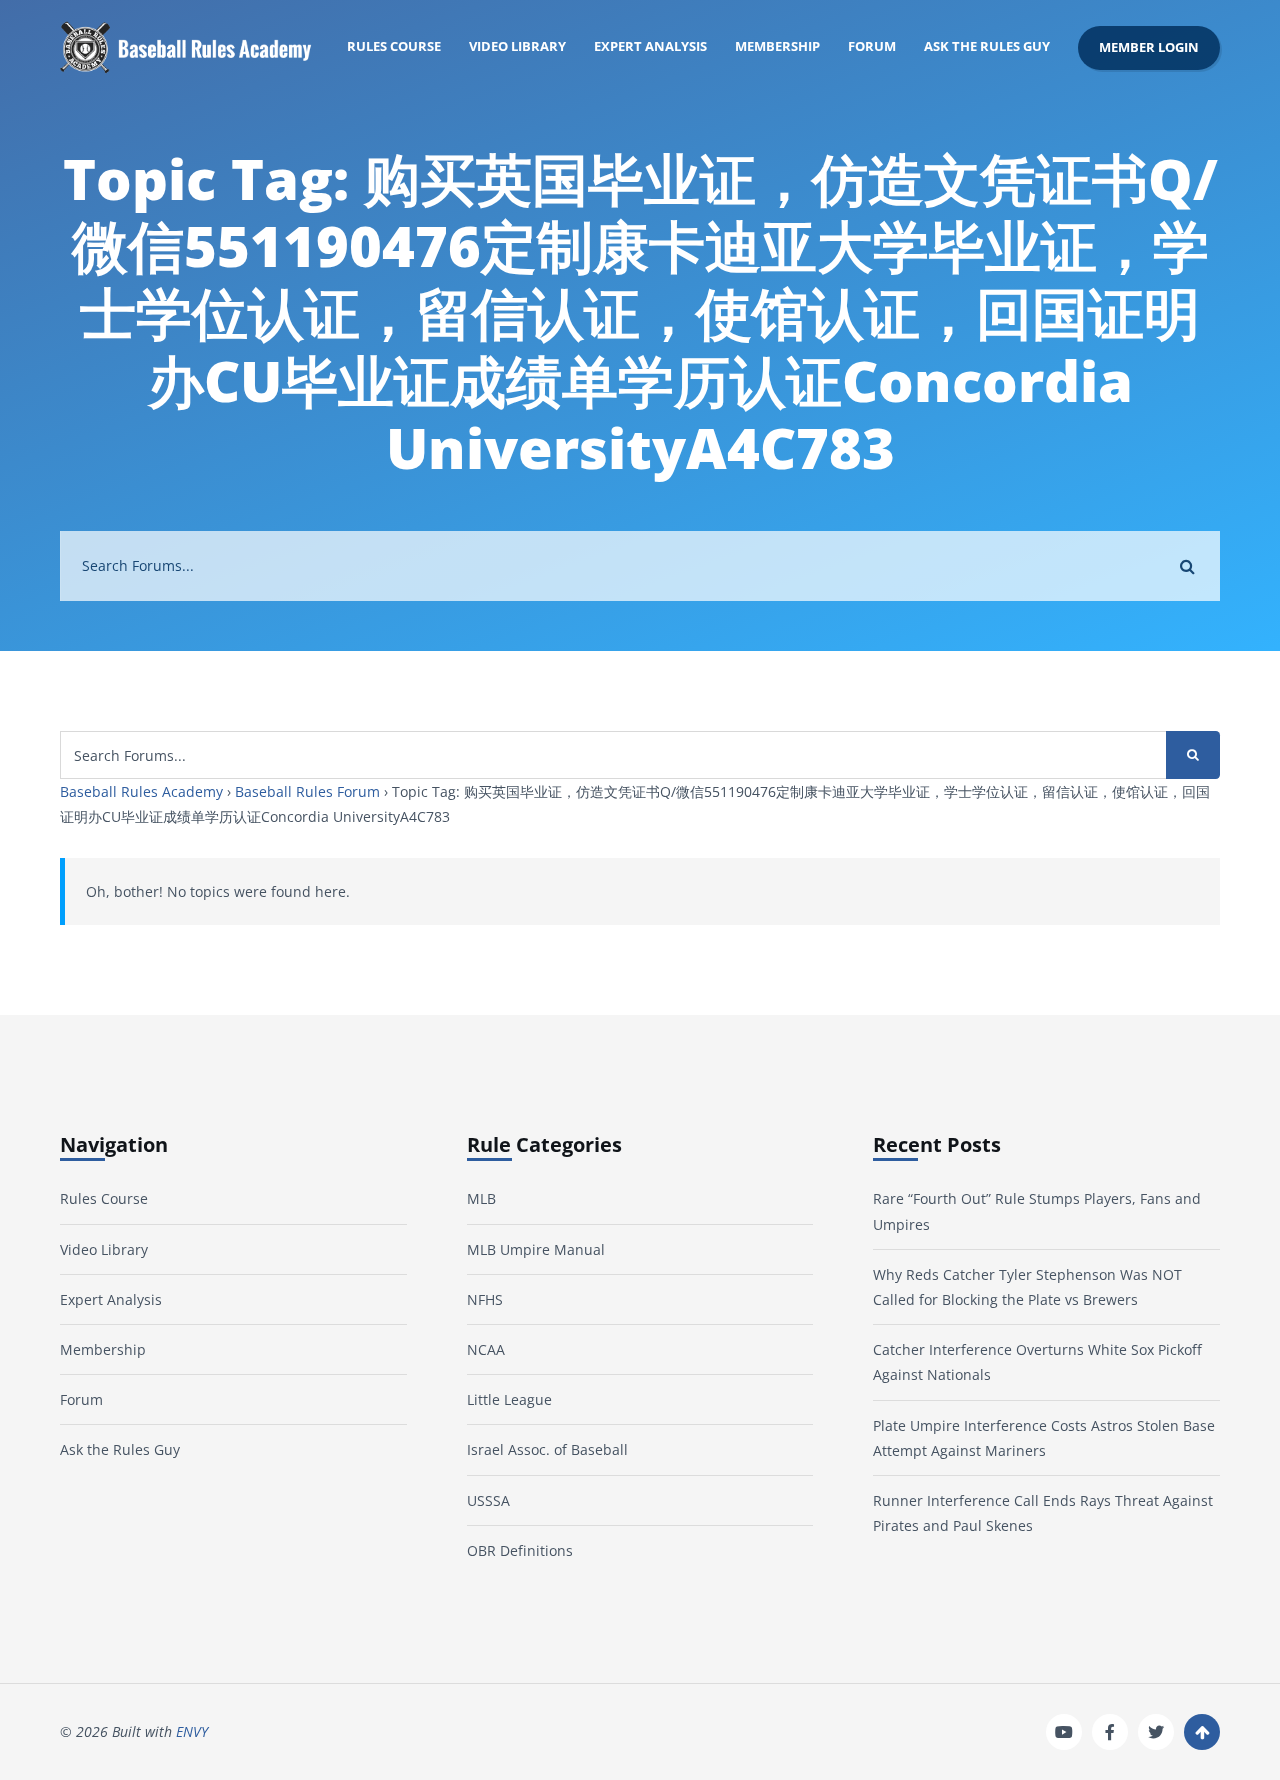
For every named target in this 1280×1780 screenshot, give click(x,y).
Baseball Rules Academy (141, 791)
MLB (481, 1198)
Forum (872, 46)
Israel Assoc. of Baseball (547, 1449)
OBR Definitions (520, 1550)
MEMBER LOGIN (1149, 47)
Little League (509, 1399)
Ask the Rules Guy (987, 46)
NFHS (485, 1299)
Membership (777, 46)
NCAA (486, 1349)
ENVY (192, 1731)
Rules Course (394, 46)
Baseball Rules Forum (307, 791)
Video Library (517, 46)
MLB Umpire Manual (536, 1249)
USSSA (488, 1500)
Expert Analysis (650, 46)
